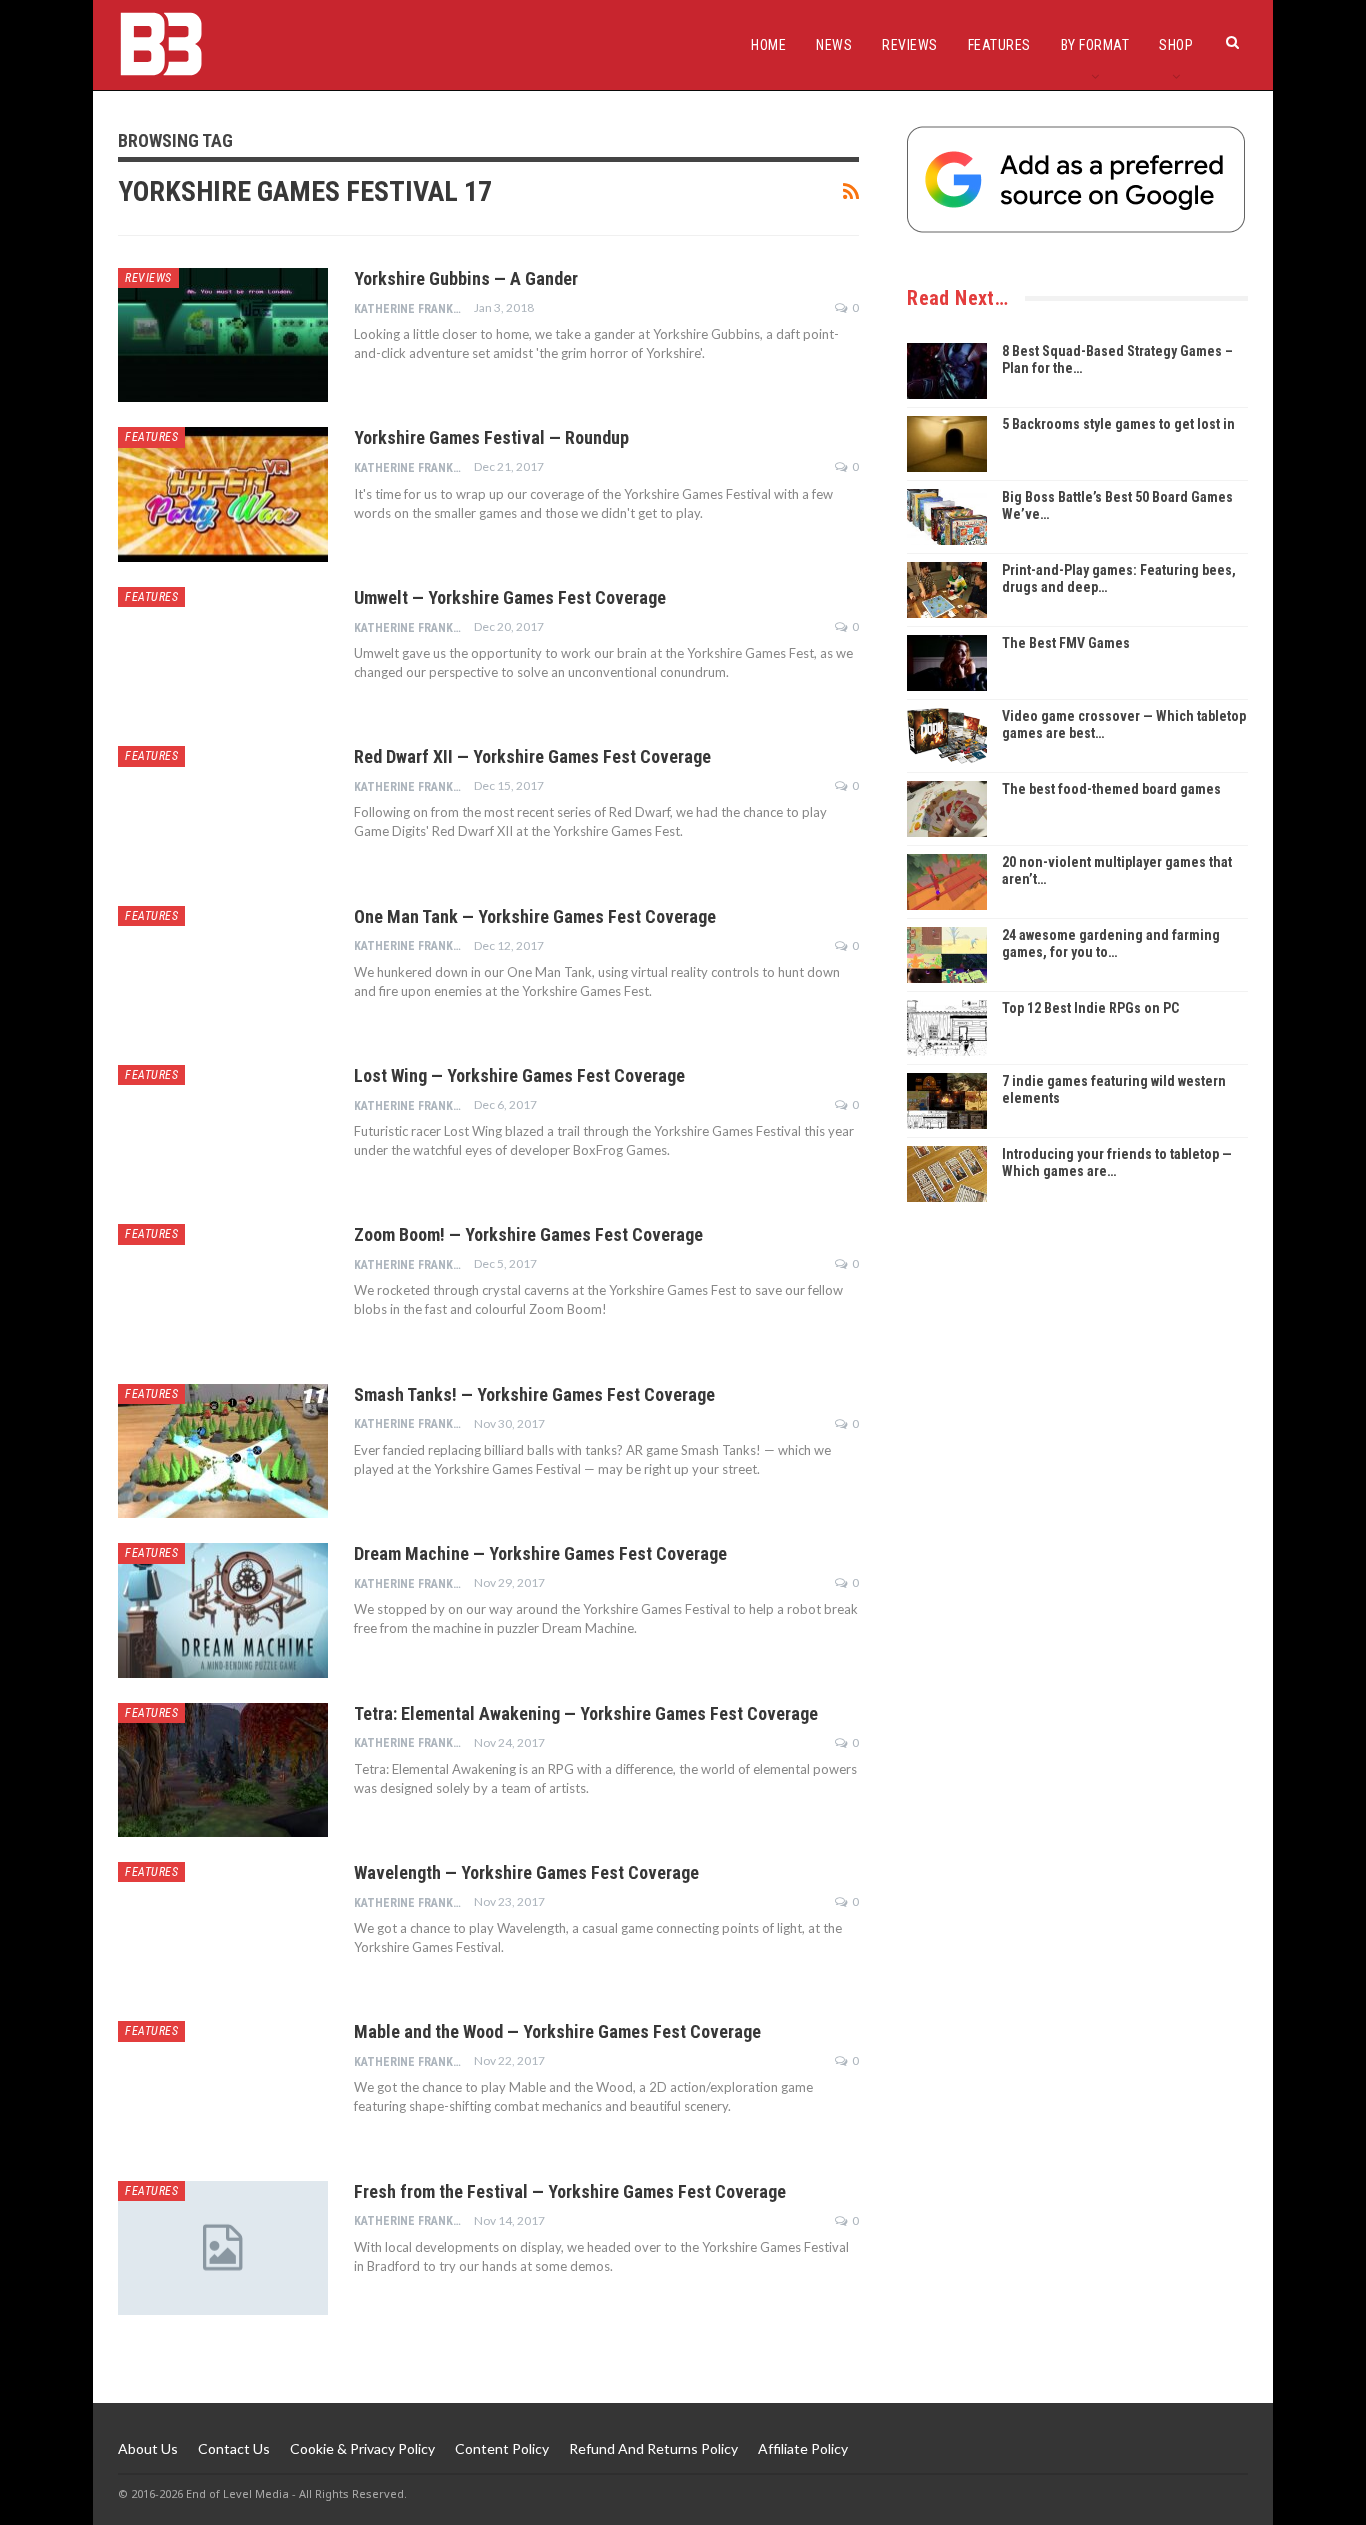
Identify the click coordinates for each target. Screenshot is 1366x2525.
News (834, 45)
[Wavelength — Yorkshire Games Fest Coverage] (223, 1929)
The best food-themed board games (1111, 789)
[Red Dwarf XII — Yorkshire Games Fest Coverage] (223, 813)
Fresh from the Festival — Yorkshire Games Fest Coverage (570, 2191)
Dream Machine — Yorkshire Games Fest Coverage (540, 1553)
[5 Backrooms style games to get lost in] (947, 444)
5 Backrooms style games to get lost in (1118, 424)
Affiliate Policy (803, 2448)
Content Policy (502, 2448)
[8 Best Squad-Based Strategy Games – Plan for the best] (947, 371)
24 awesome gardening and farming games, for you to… (1111, 943)
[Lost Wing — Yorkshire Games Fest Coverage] (223, 1132)
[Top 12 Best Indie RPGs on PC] (947, 1028)
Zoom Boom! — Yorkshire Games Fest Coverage (528, 1234)
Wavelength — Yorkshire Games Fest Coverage (526, 1872)
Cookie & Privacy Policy (362, 2448)
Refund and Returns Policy (653, 2448)
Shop (1176, 45)
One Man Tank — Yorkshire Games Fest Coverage (535, 916)
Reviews (910, 45)
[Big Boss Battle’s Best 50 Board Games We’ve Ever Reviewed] (947, 517)
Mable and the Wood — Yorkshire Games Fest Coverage (557, 2031)
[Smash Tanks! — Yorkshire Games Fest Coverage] (223, 1451)
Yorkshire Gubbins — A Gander (466, 278)
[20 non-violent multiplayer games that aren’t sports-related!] (947, 882)
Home (768, 45)
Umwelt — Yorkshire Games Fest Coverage (510, 597)
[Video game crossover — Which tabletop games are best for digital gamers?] (947, 736)
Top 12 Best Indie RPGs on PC (1090, 1008)
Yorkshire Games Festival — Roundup (491, 437)
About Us (148, 2448)
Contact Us (234, 2448)
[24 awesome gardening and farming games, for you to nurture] (947, 955)
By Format (1095, 45)
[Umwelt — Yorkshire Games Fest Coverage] (223, 654)
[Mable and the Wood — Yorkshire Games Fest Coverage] (223, 2088)
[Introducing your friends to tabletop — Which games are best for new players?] (947, 1174)
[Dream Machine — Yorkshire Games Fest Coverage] (223, 1610)
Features (999, 45)
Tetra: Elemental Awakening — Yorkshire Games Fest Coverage (586, 1713)
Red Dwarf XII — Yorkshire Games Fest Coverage (532, 756)
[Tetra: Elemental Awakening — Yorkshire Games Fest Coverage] (223, 1770)
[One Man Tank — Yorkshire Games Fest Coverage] (223, 973)
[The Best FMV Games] (947, 663)
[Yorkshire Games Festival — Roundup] (223, 494)
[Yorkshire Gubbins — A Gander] (223, 335)
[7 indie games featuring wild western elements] (947, 1101)
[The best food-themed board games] (947, 809)
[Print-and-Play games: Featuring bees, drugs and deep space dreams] (947, 590)
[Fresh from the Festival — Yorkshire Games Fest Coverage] (223, 2248)
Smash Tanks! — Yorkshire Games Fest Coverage (534, 1394)
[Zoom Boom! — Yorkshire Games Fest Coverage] (223, 1291)
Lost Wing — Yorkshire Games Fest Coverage (519, 1075)
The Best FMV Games (1066, 643)
